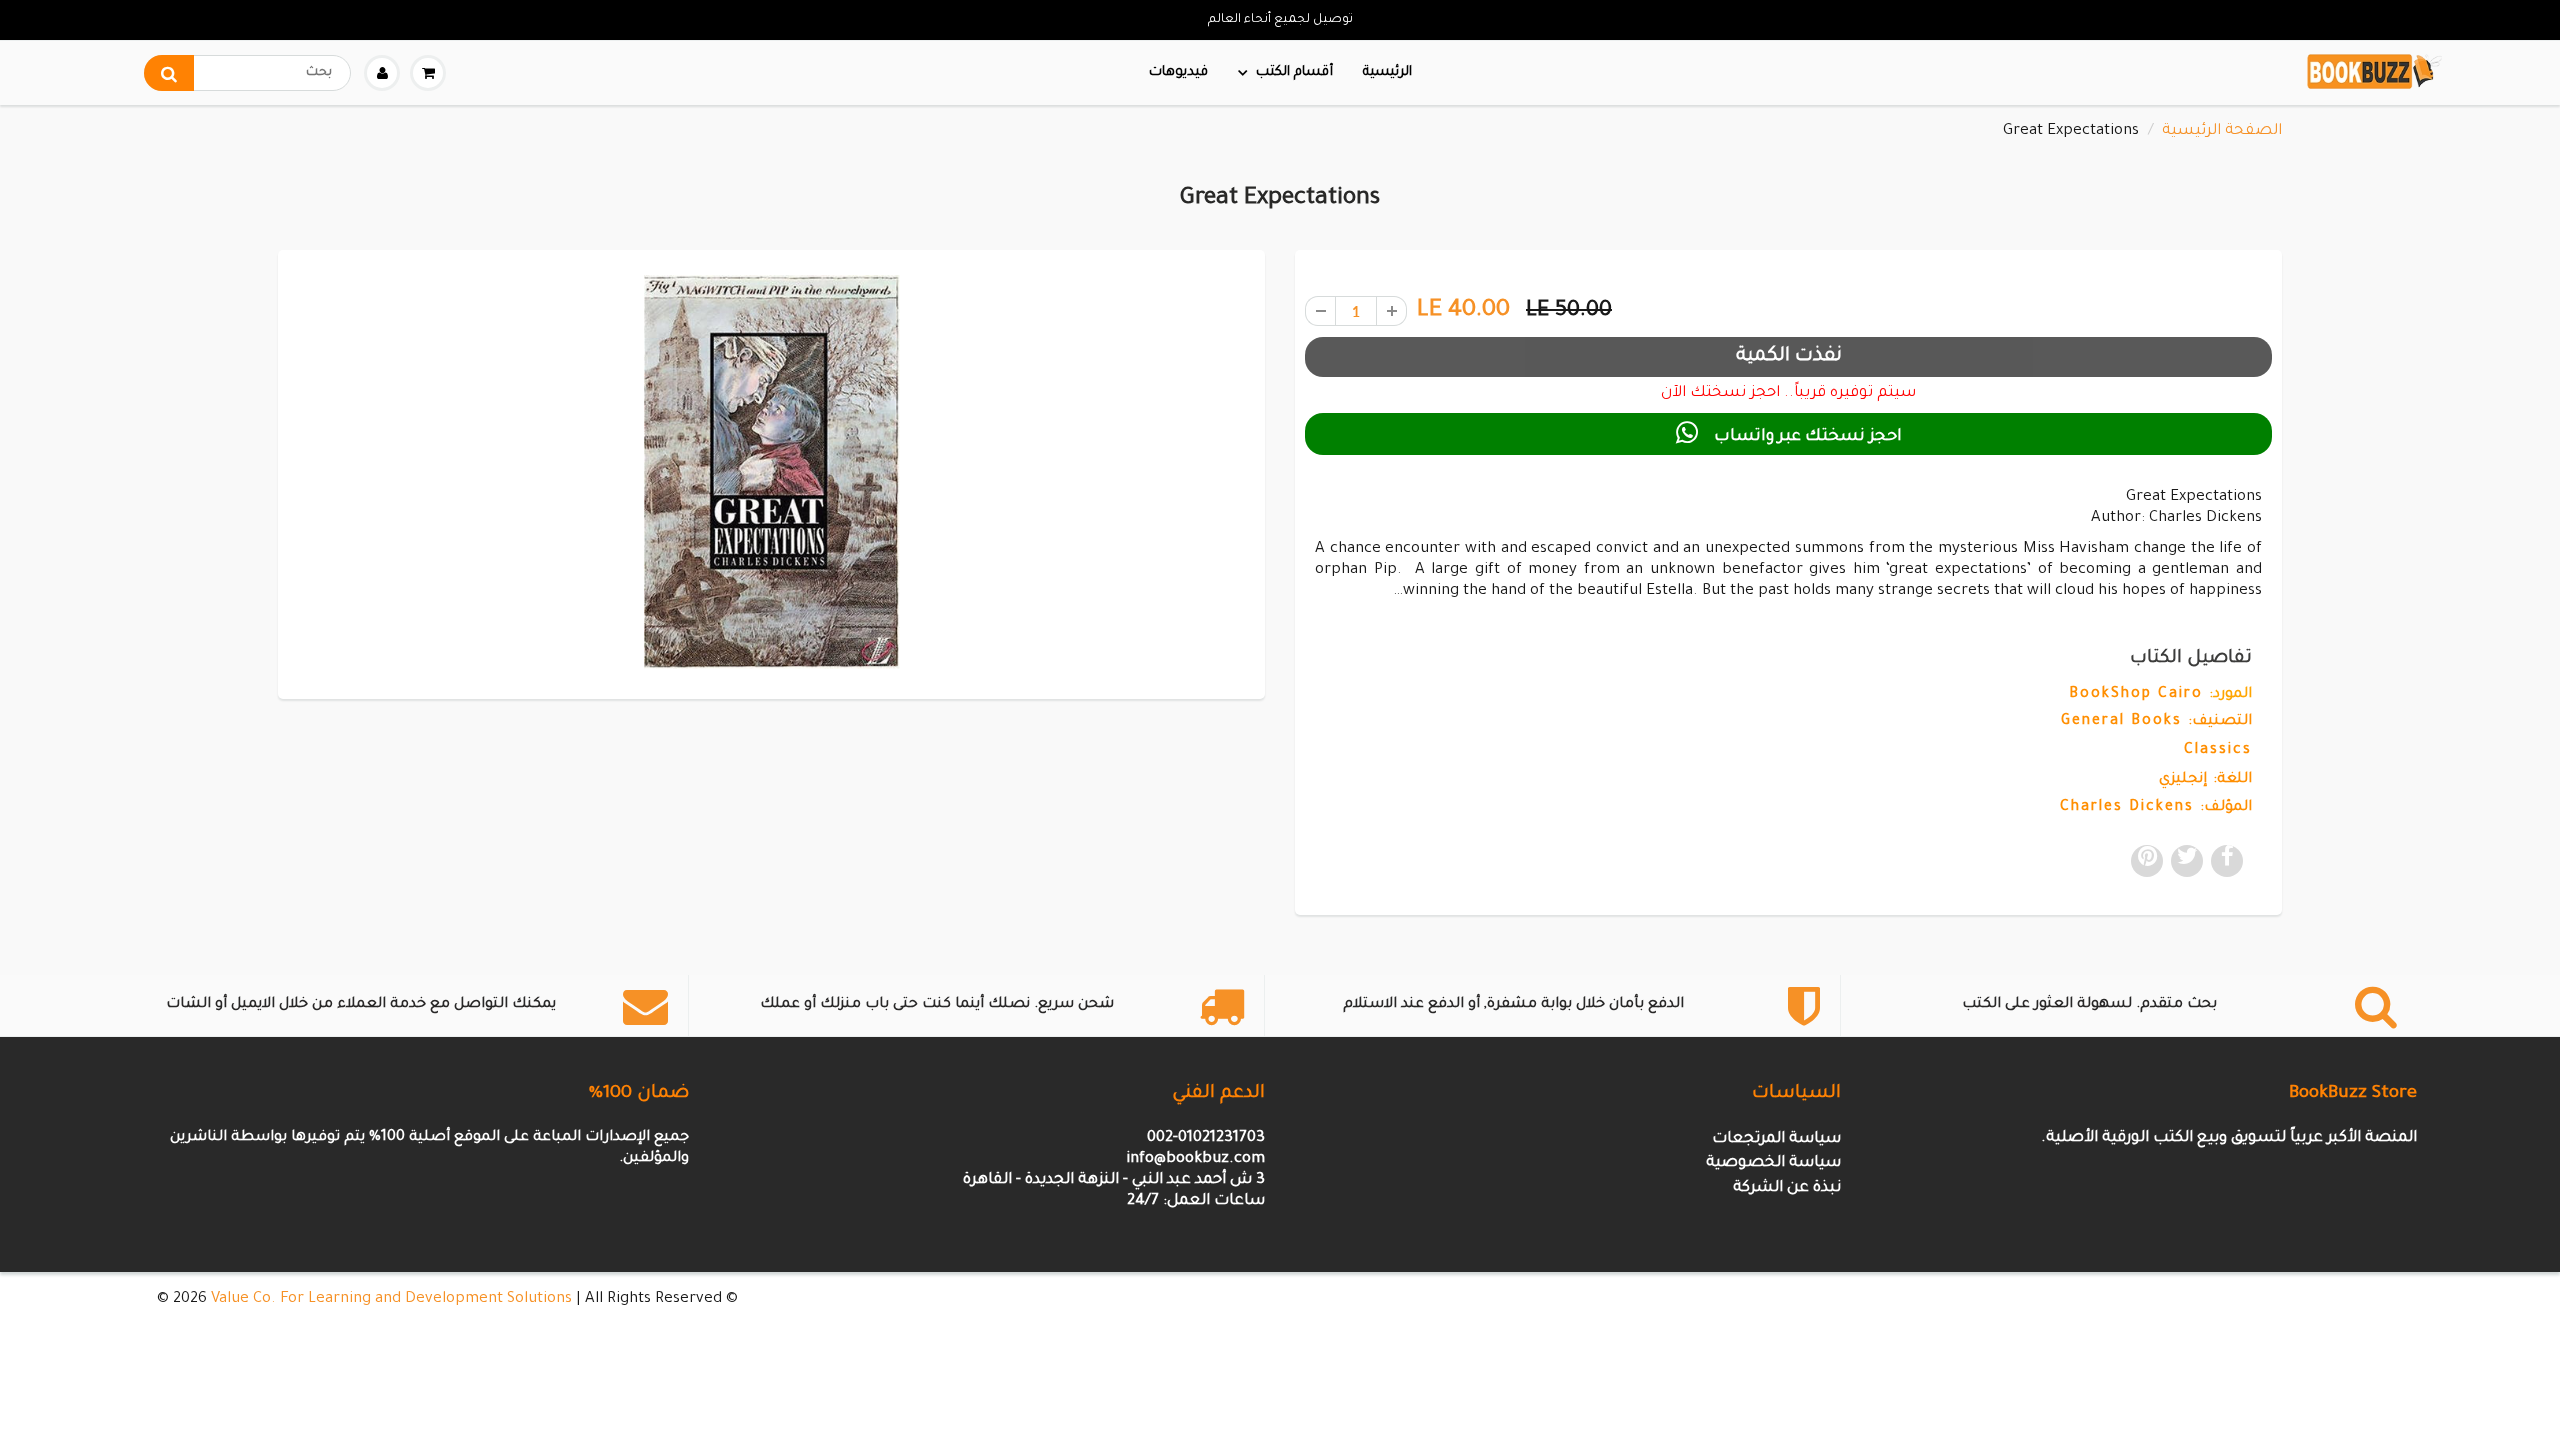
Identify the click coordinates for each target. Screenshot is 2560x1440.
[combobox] (247, 73)
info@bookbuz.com (1195, 1159)
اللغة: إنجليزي (2205, 780)
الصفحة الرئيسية (2222, 131)
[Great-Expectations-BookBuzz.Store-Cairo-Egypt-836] (771, 472)
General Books (2121, 722)
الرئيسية (1387, 72)
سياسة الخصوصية (1773, 1163)
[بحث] (169, 73)
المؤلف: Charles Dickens (2156, 808)
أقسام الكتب (1294, 72)
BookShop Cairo (2136, 695)
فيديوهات (1178, 72)
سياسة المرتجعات (1776, 1139)
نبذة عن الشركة (1787, 1188)
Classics (2218, 751)
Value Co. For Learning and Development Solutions (391, 1299)
